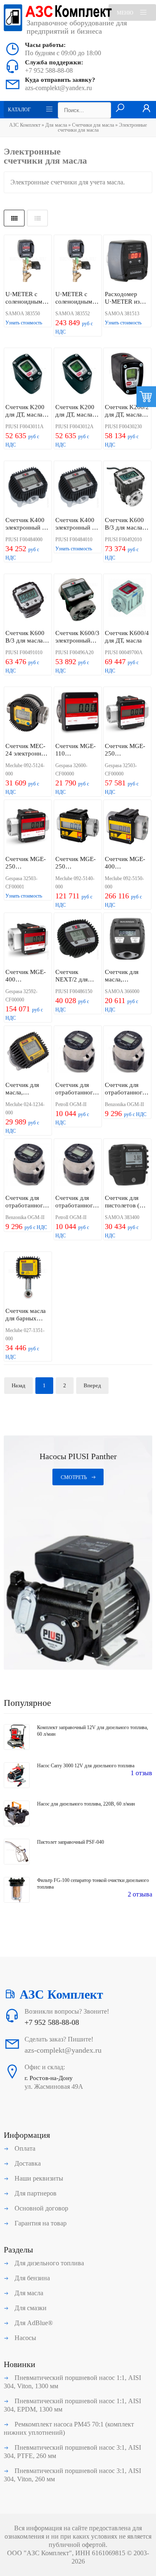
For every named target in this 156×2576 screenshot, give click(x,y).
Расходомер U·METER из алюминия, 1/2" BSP (126, 298)
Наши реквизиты (38, 2178)
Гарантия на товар (40, 2223)
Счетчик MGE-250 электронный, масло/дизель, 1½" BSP (76, 863)
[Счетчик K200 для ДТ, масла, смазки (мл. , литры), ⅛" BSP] (78, 375)
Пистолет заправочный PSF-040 (71, 1842)
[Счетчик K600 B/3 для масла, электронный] (28, 601)
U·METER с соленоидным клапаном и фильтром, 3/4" (76, 298)
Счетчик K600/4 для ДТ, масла (127, 637)
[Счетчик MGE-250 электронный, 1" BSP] (127, 714)
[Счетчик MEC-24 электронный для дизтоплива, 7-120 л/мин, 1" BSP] (28, 714)
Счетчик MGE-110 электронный (76, 750)
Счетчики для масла (93, 125)
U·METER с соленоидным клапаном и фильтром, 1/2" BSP (26, 298)
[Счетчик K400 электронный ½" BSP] (28, 488)
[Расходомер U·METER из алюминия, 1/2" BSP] (127, 262)
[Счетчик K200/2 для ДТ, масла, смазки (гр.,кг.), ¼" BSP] (127, 375)
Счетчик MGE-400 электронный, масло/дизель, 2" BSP (125, 863)
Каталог (19, 110)
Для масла (56, 125)
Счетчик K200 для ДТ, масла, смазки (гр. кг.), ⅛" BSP (26, 411)
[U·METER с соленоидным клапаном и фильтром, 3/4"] (78, 262)
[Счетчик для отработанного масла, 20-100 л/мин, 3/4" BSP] (28, 1165)
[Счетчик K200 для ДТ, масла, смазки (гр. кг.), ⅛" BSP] (28, 375)
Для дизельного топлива (48, 2263)
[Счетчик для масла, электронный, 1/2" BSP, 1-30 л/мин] (127, 940)
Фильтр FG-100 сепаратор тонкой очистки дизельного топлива (93, 1884)
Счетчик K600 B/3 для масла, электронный (25, 637)
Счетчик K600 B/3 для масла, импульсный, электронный (124, 524)
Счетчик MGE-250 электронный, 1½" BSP (26, 863)
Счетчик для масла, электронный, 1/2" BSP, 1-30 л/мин (127, 976)
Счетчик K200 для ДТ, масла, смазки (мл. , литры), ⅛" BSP (76, 411)
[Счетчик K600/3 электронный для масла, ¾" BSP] (78, 601)
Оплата (24, 2148)
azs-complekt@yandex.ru (58, 88)
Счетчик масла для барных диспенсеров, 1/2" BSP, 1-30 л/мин (27, 1315)
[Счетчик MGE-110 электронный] (78, 714)
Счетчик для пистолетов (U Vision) (124, 1202)
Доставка (27, 2163)
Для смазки (30, 2308)
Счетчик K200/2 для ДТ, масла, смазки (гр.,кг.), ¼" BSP (127, 411)
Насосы (25, 2338)
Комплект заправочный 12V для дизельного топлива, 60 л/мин (93, 1731)
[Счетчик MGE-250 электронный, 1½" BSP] (28, 827)
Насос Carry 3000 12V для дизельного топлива (86, 1766)
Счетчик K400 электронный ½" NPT (77, 524)
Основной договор (41, 2208)
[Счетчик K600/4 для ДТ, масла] (127, 601)
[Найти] (120, 108)
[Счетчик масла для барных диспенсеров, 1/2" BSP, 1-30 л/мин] (28, 1278)
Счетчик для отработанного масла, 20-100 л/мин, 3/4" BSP (27, 1202)
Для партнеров (35, 2193)
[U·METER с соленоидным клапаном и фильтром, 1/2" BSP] (28, 262)
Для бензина (31, 2278)
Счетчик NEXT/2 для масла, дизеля (74, 976)
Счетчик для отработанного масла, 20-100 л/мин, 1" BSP (77, 1089)
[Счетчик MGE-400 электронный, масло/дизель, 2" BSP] (127, 827)
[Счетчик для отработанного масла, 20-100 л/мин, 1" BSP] (78, 1052)
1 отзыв (141, 1773)
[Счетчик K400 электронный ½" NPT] (78, 488)
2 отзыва (140, 1894)
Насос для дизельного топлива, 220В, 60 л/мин (86, 1804)
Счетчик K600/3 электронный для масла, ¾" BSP (77, 637)
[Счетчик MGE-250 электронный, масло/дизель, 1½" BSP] (78, 827)
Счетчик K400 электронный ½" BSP (27, 524)
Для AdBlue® (33, 2323)
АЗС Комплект (25, 125)
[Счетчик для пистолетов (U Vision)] (127, 1165)
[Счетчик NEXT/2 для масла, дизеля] (78, 940)
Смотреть (74, 1477)
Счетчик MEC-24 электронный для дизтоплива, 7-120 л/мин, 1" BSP (27, 750)
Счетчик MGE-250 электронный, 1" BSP (127, 750)
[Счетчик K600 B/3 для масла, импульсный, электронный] (127, 488)
